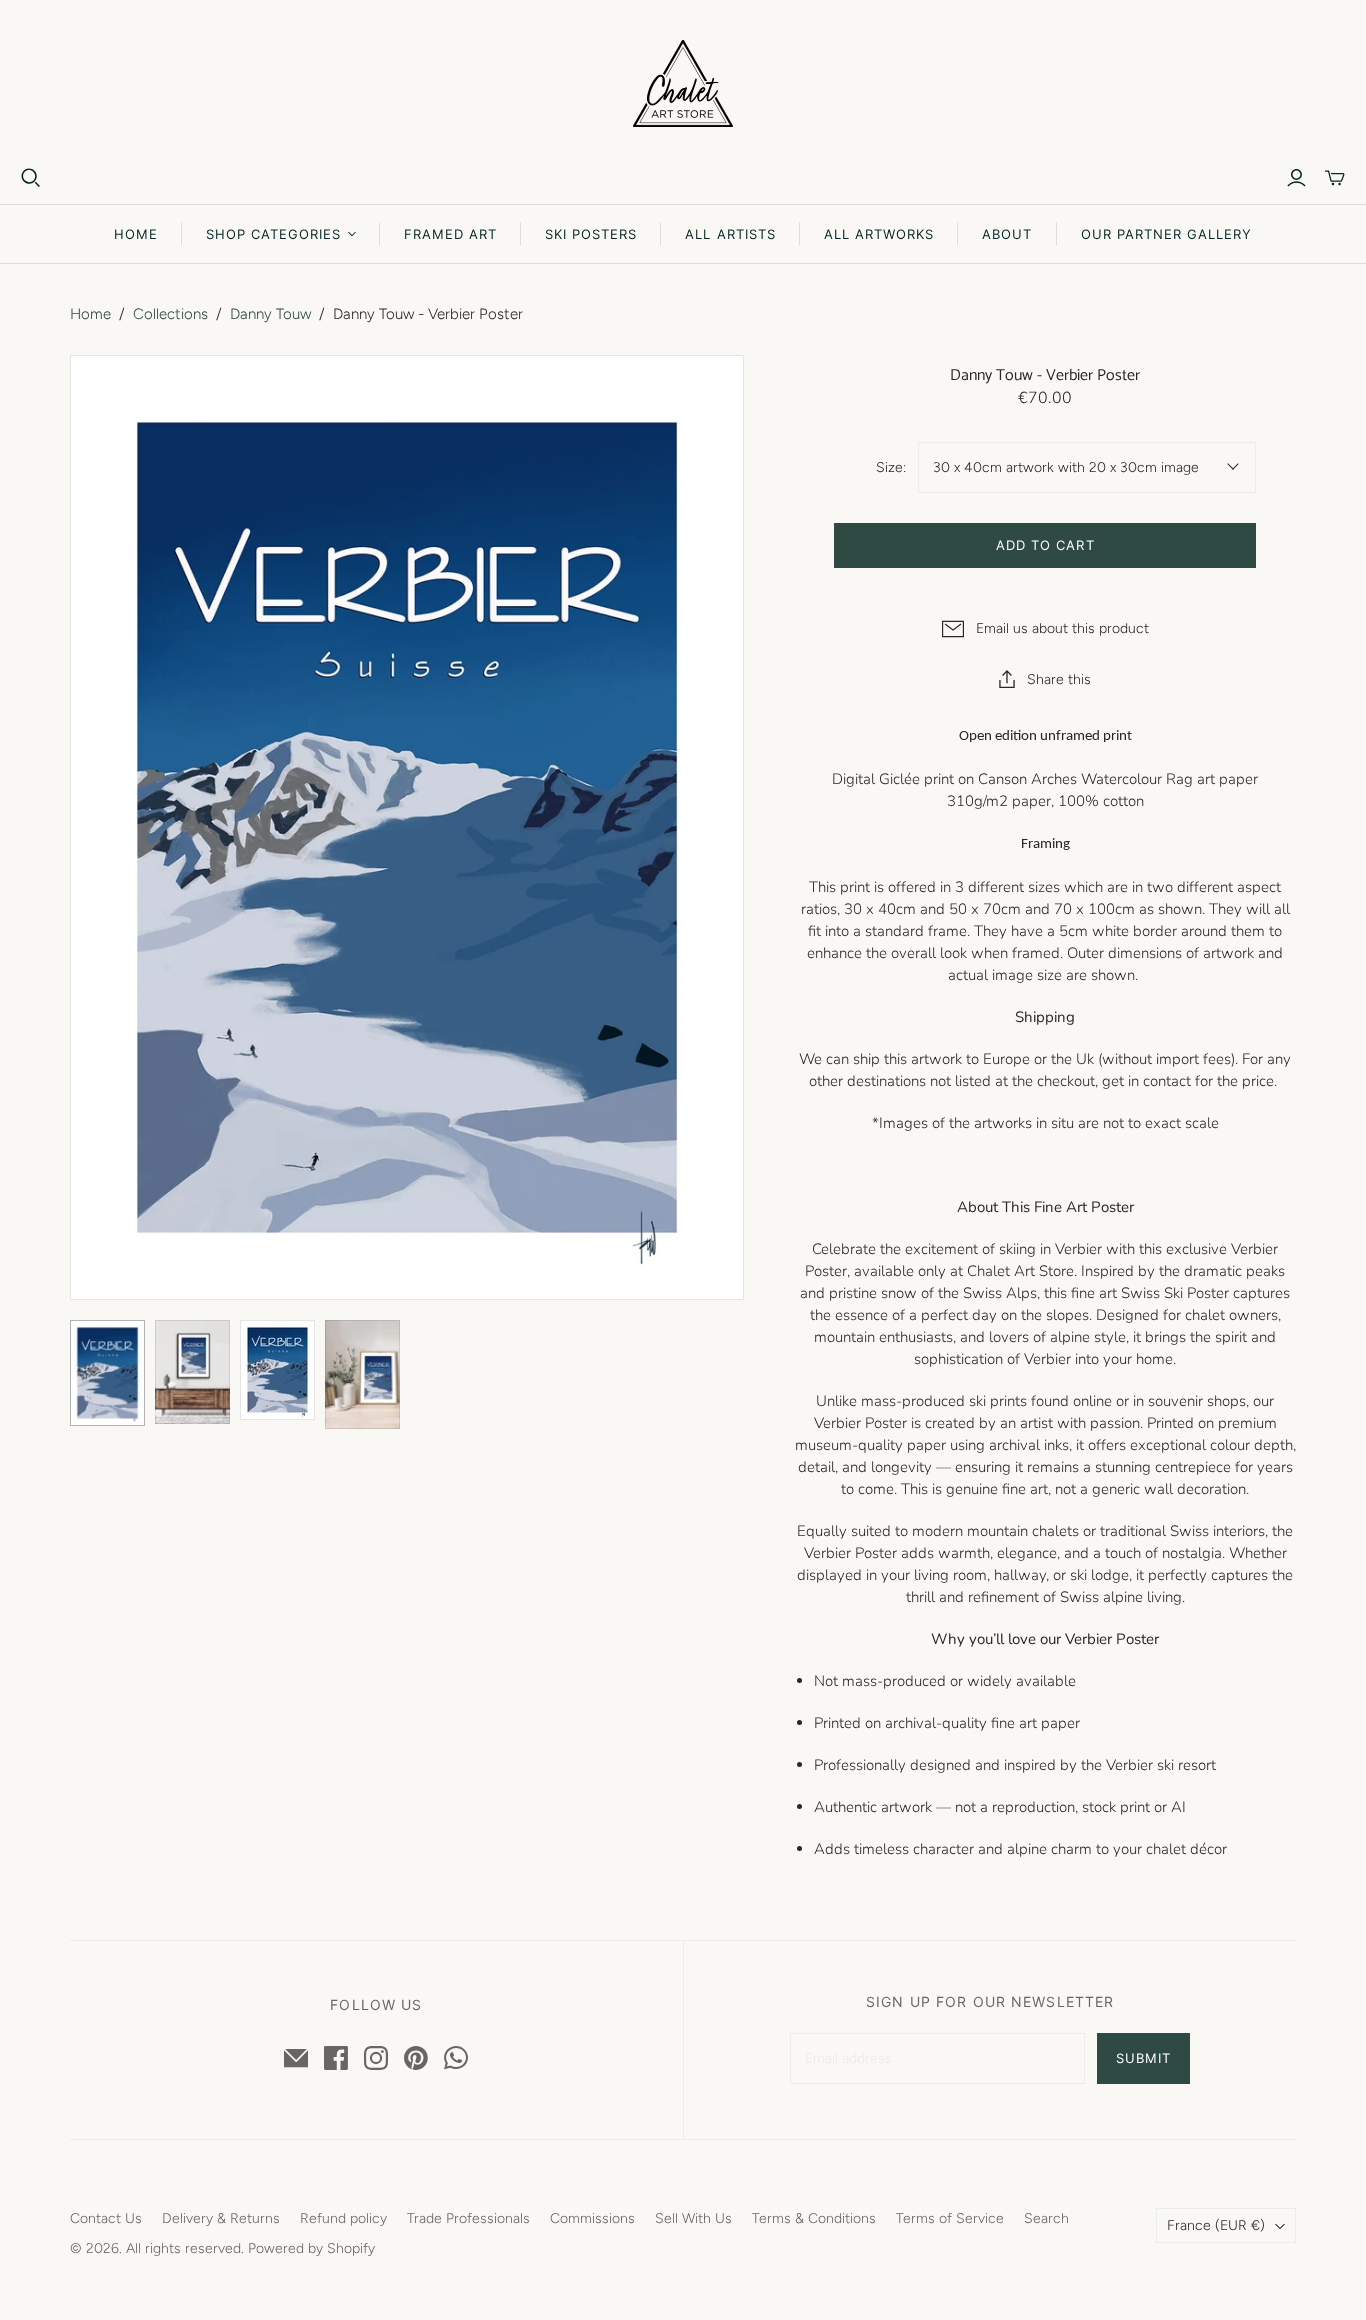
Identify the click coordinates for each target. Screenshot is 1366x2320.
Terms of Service (950, 2218)
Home (136, 234)
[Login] (1296, 178)
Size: (891, 467)
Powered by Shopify (311, 2248)
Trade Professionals (468, 2218)
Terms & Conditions (814, 2218)
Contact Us (106, 2218)
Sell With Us (693, 2218)
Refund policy (343, 2218)
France (1216, 2225)
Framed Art (450, 234)
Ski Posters (591, 234)
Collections (170, 314)
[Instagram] (376, 2058)
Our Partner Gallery (1167, 234)
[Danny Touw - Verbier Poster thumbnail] (192, 1372)
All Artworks (879, 234)
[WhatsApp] (456, 2058)
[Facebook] (336, 2058)
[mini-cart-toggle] (1335, 178)
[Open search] (31, 178)
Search (1046, 2218)
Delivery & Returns (221, 2218)
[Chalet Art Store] (683, 83)
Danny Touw (270, 314)
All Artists (730, 234)
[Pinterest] (416, 2058)
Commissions (592, 2218)
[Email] (296, 2058)
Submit (1143, 2058)
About (1007, 234)
